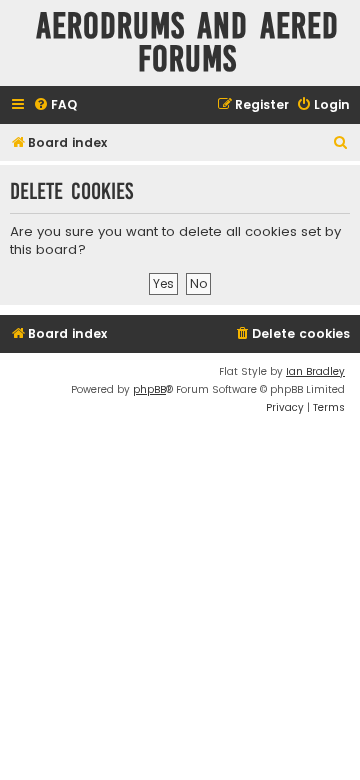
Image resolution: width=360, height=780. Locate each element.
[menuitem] (55, 105)
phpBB (149, 389)
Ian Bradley (315, 371)
